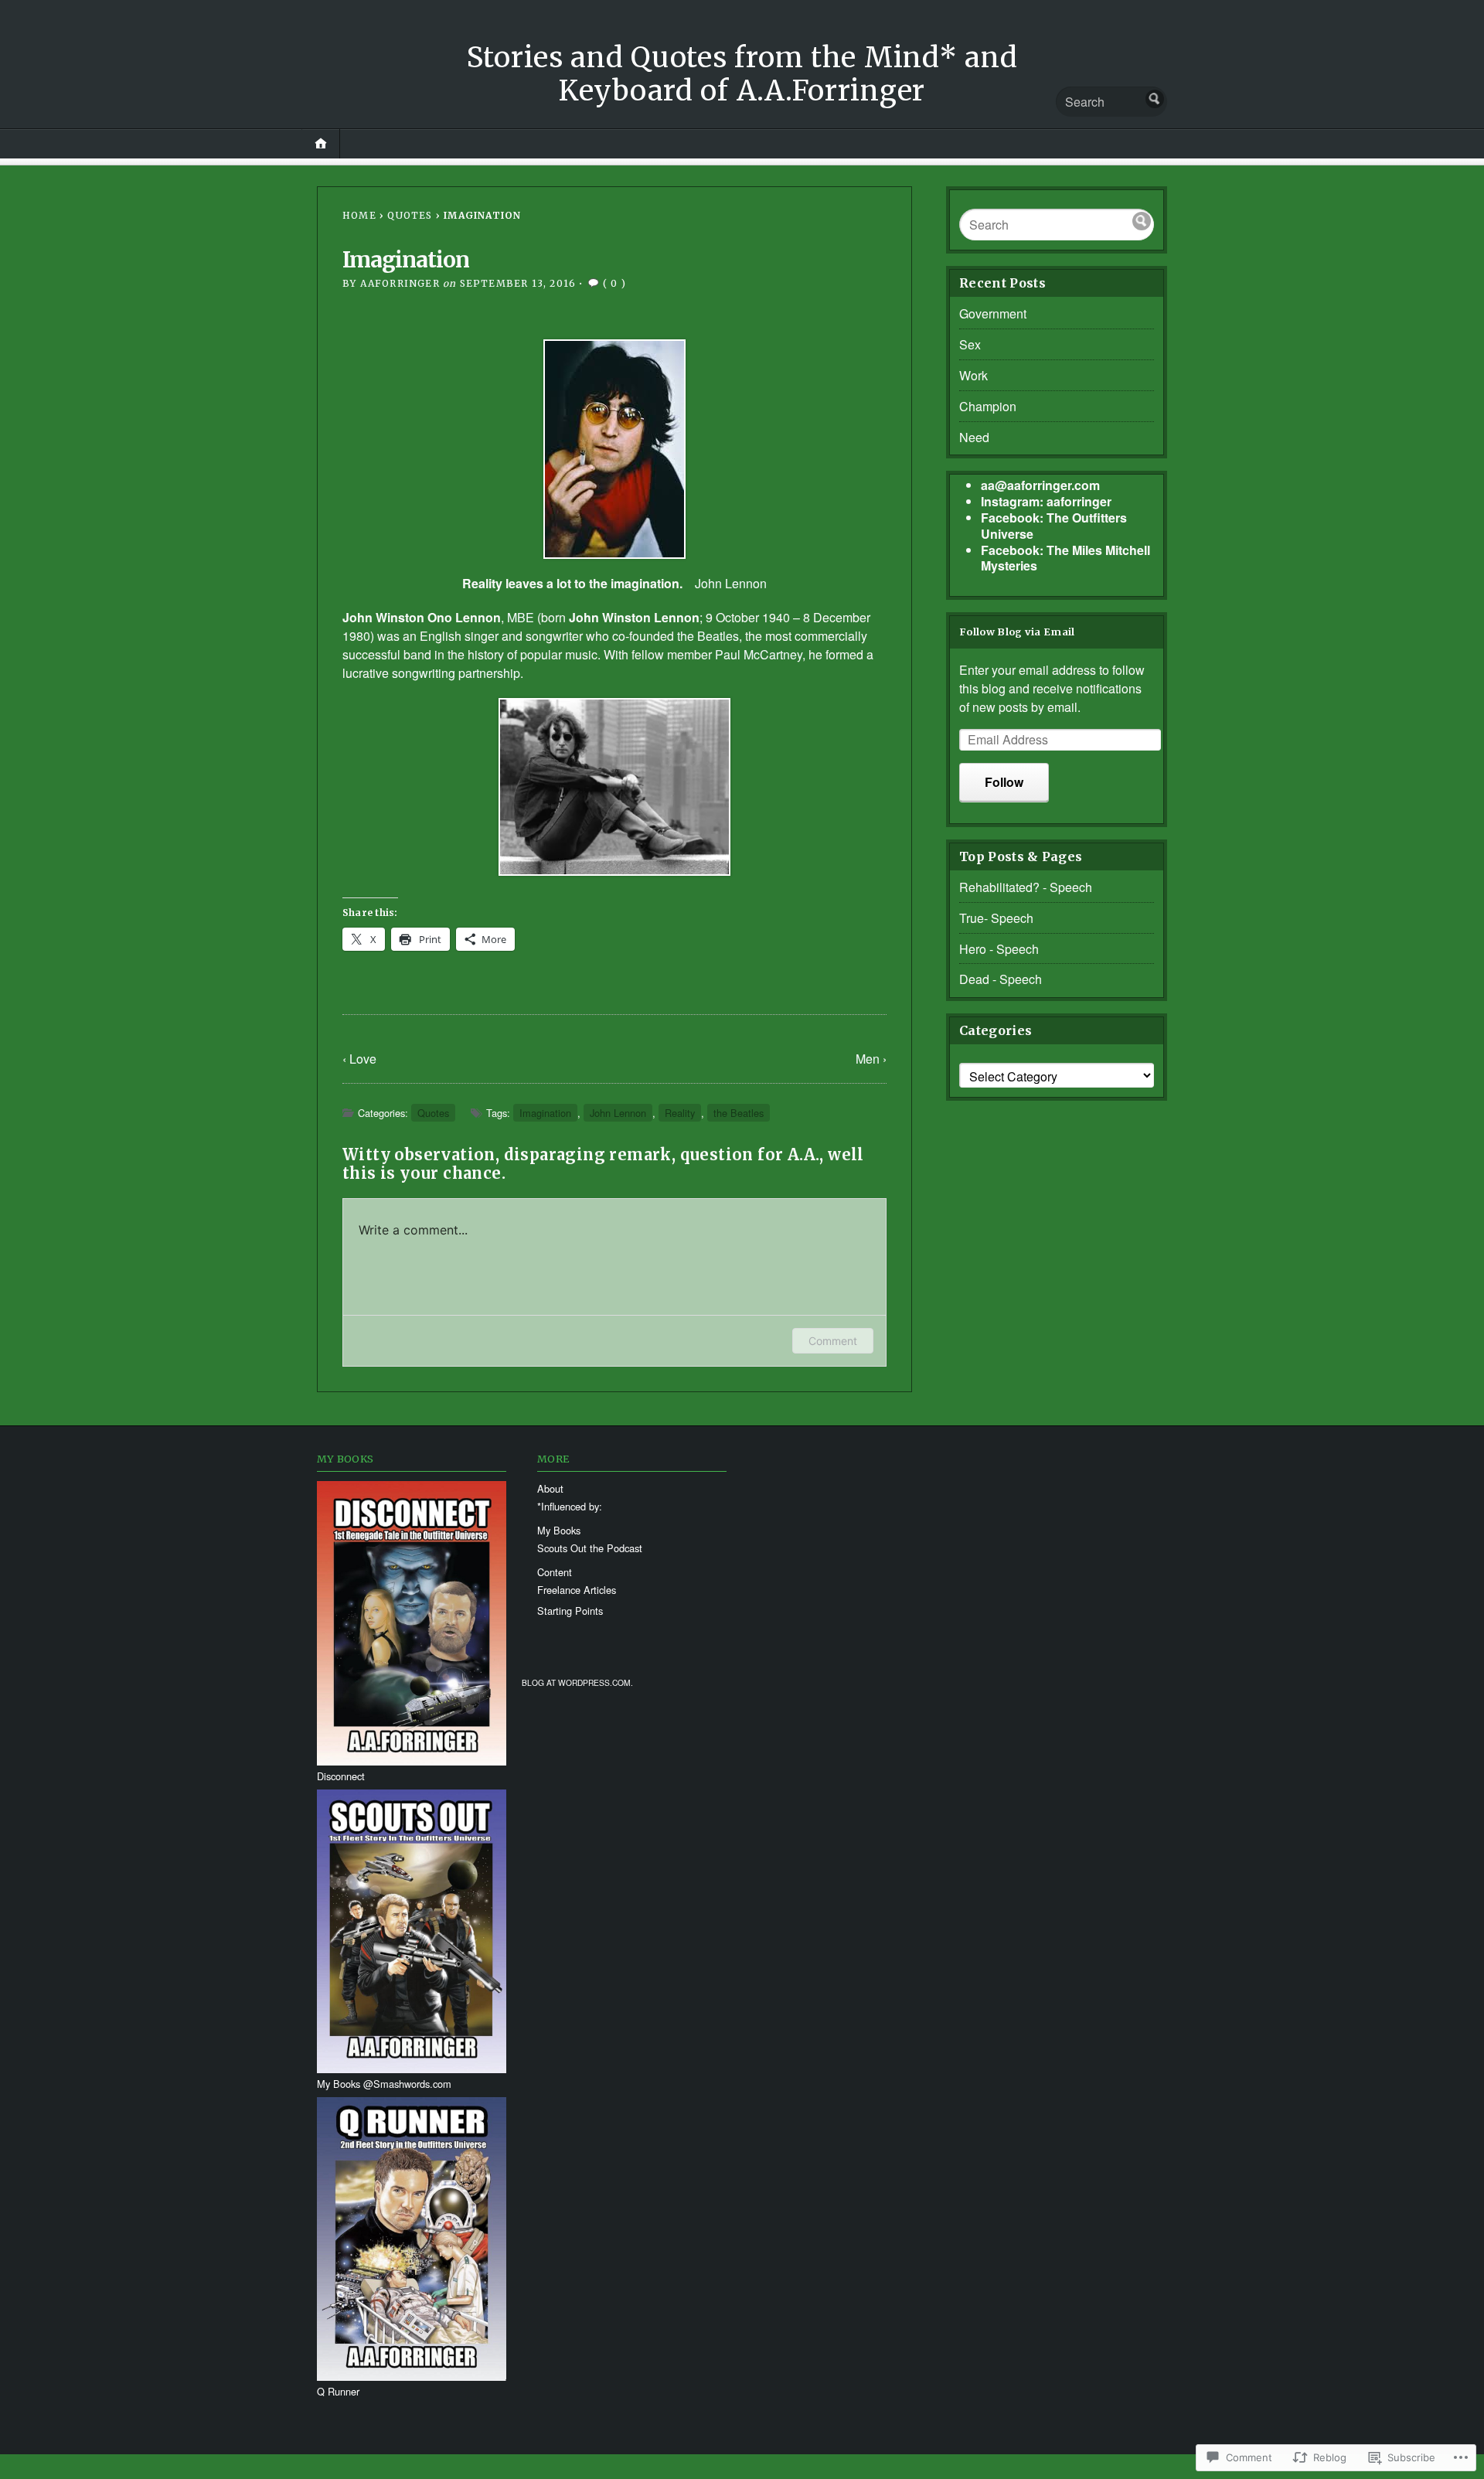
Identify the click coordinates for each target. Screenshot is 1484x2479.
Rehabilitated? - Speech (1026, 887)
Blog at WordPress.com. (577, 1682)
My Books (559, 1530)
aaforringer (400, 283)
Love (363, 1059)
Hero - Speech (999, 949)
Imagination (545, 1113)
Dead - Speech (1001, 979)
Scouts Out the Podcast (590, 1548)
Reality (680, 1113)
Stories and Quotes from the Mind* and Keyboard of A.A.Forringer (742, 74)
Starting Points (570, 1611)
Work (973, 375)
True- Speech (996, 918)
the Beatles (708, 636)
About (550, 1488)
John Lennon (731, 583)
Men (868, 1059)
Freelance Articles (577, 1590)
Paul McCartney (759, 654)
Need (974, 437)
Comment (833, 1341)
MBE (521, 617)
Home (359, 215)
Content (555, 1572)
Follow (1004, 782)
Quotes (410, 215)
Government (993, 313)
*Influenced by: (570, 1506)
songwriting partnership (456, 673)
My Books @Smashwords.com (384, 2084)
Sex (970, 344)
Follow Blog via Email (1017, 632)
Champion (988, 406)
